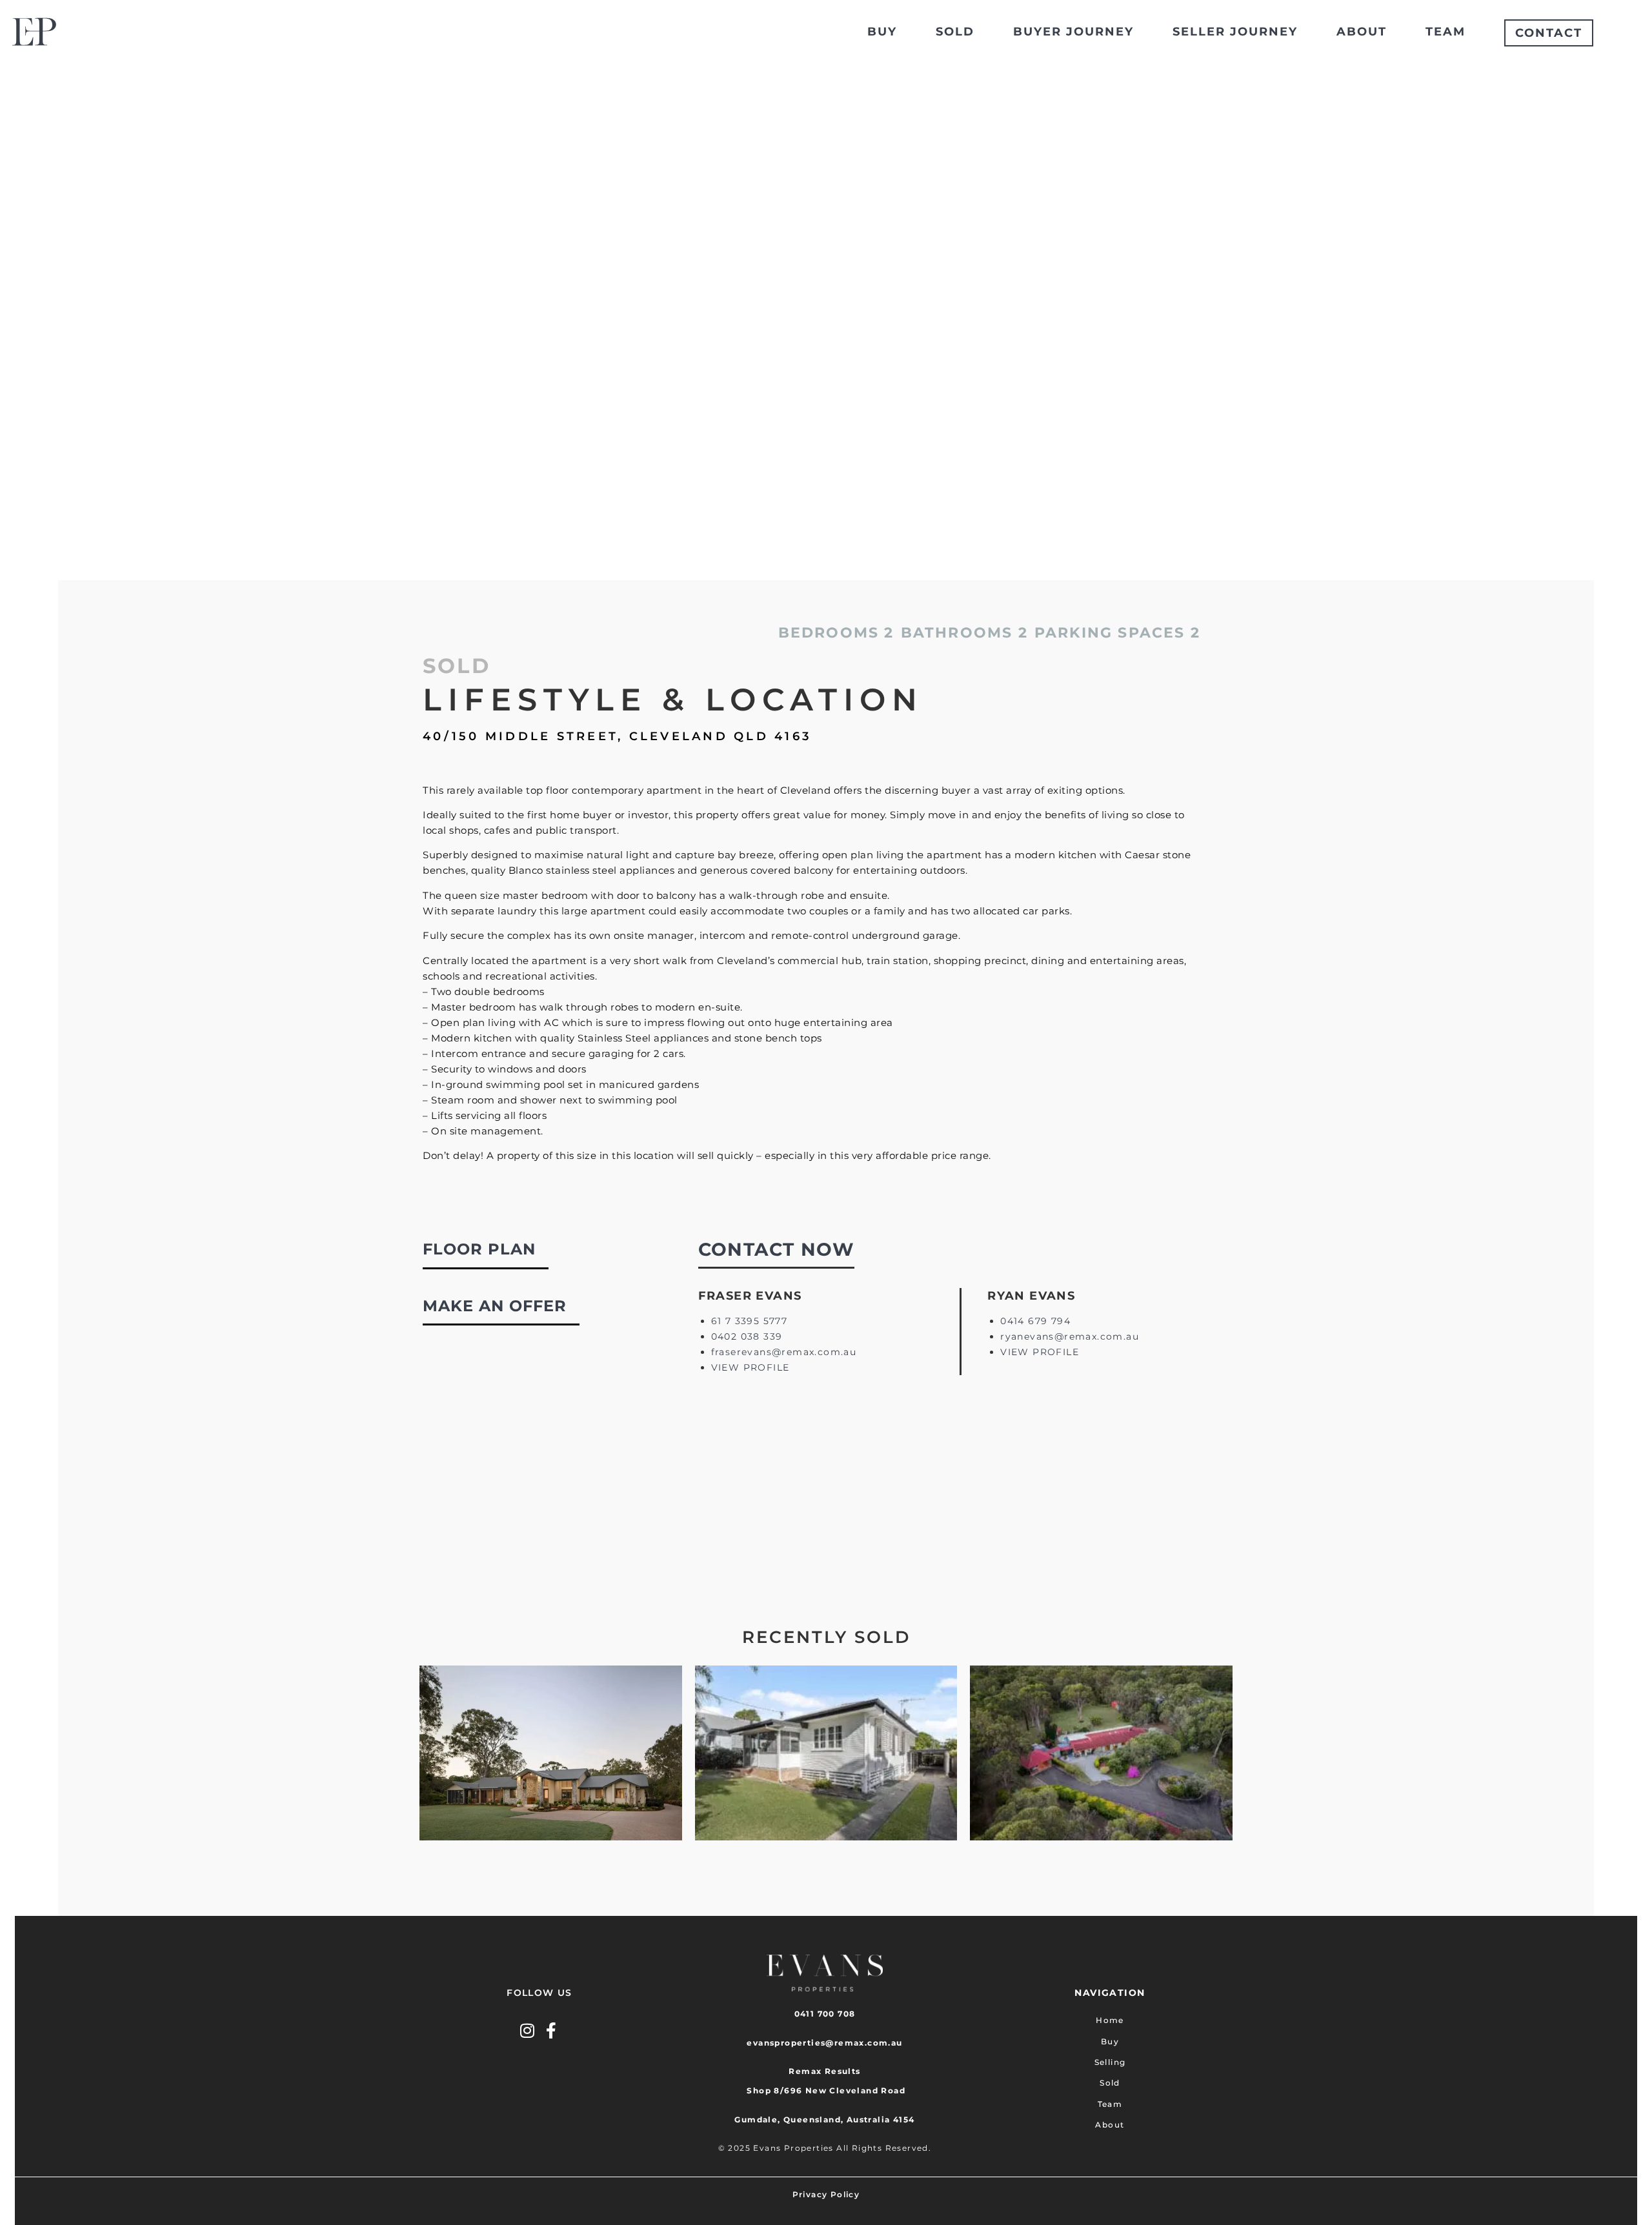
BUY (882, 32)
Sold (1110, 2083)
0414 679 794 (1035, 1321)
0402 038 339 (747, 1336)
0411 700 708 (825, 2014)
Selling (1110, 2062)
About (1110, 2125)
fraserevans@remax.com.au (784, 1352)
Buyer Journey (1073, 32)
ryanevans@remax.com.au (1070, 1336)
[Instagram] (528, 2030)
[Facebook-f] (551, 2030)
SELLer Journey (1235, 32)
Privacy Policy (826, 2194)
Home (1110, 2020)
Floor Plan (479, 1249)
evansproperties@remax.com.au (824, 2043)
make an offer (495, 1306)
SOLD (955, 32)
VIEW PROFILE (750, 1367)
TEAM (1445, 32)
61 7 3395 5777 (750, 1321)
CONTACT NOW (776, 1249)
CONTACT (1549, 33)
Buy (1110, 2041)
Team (1110, 2104)
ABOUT (1362, 32)
